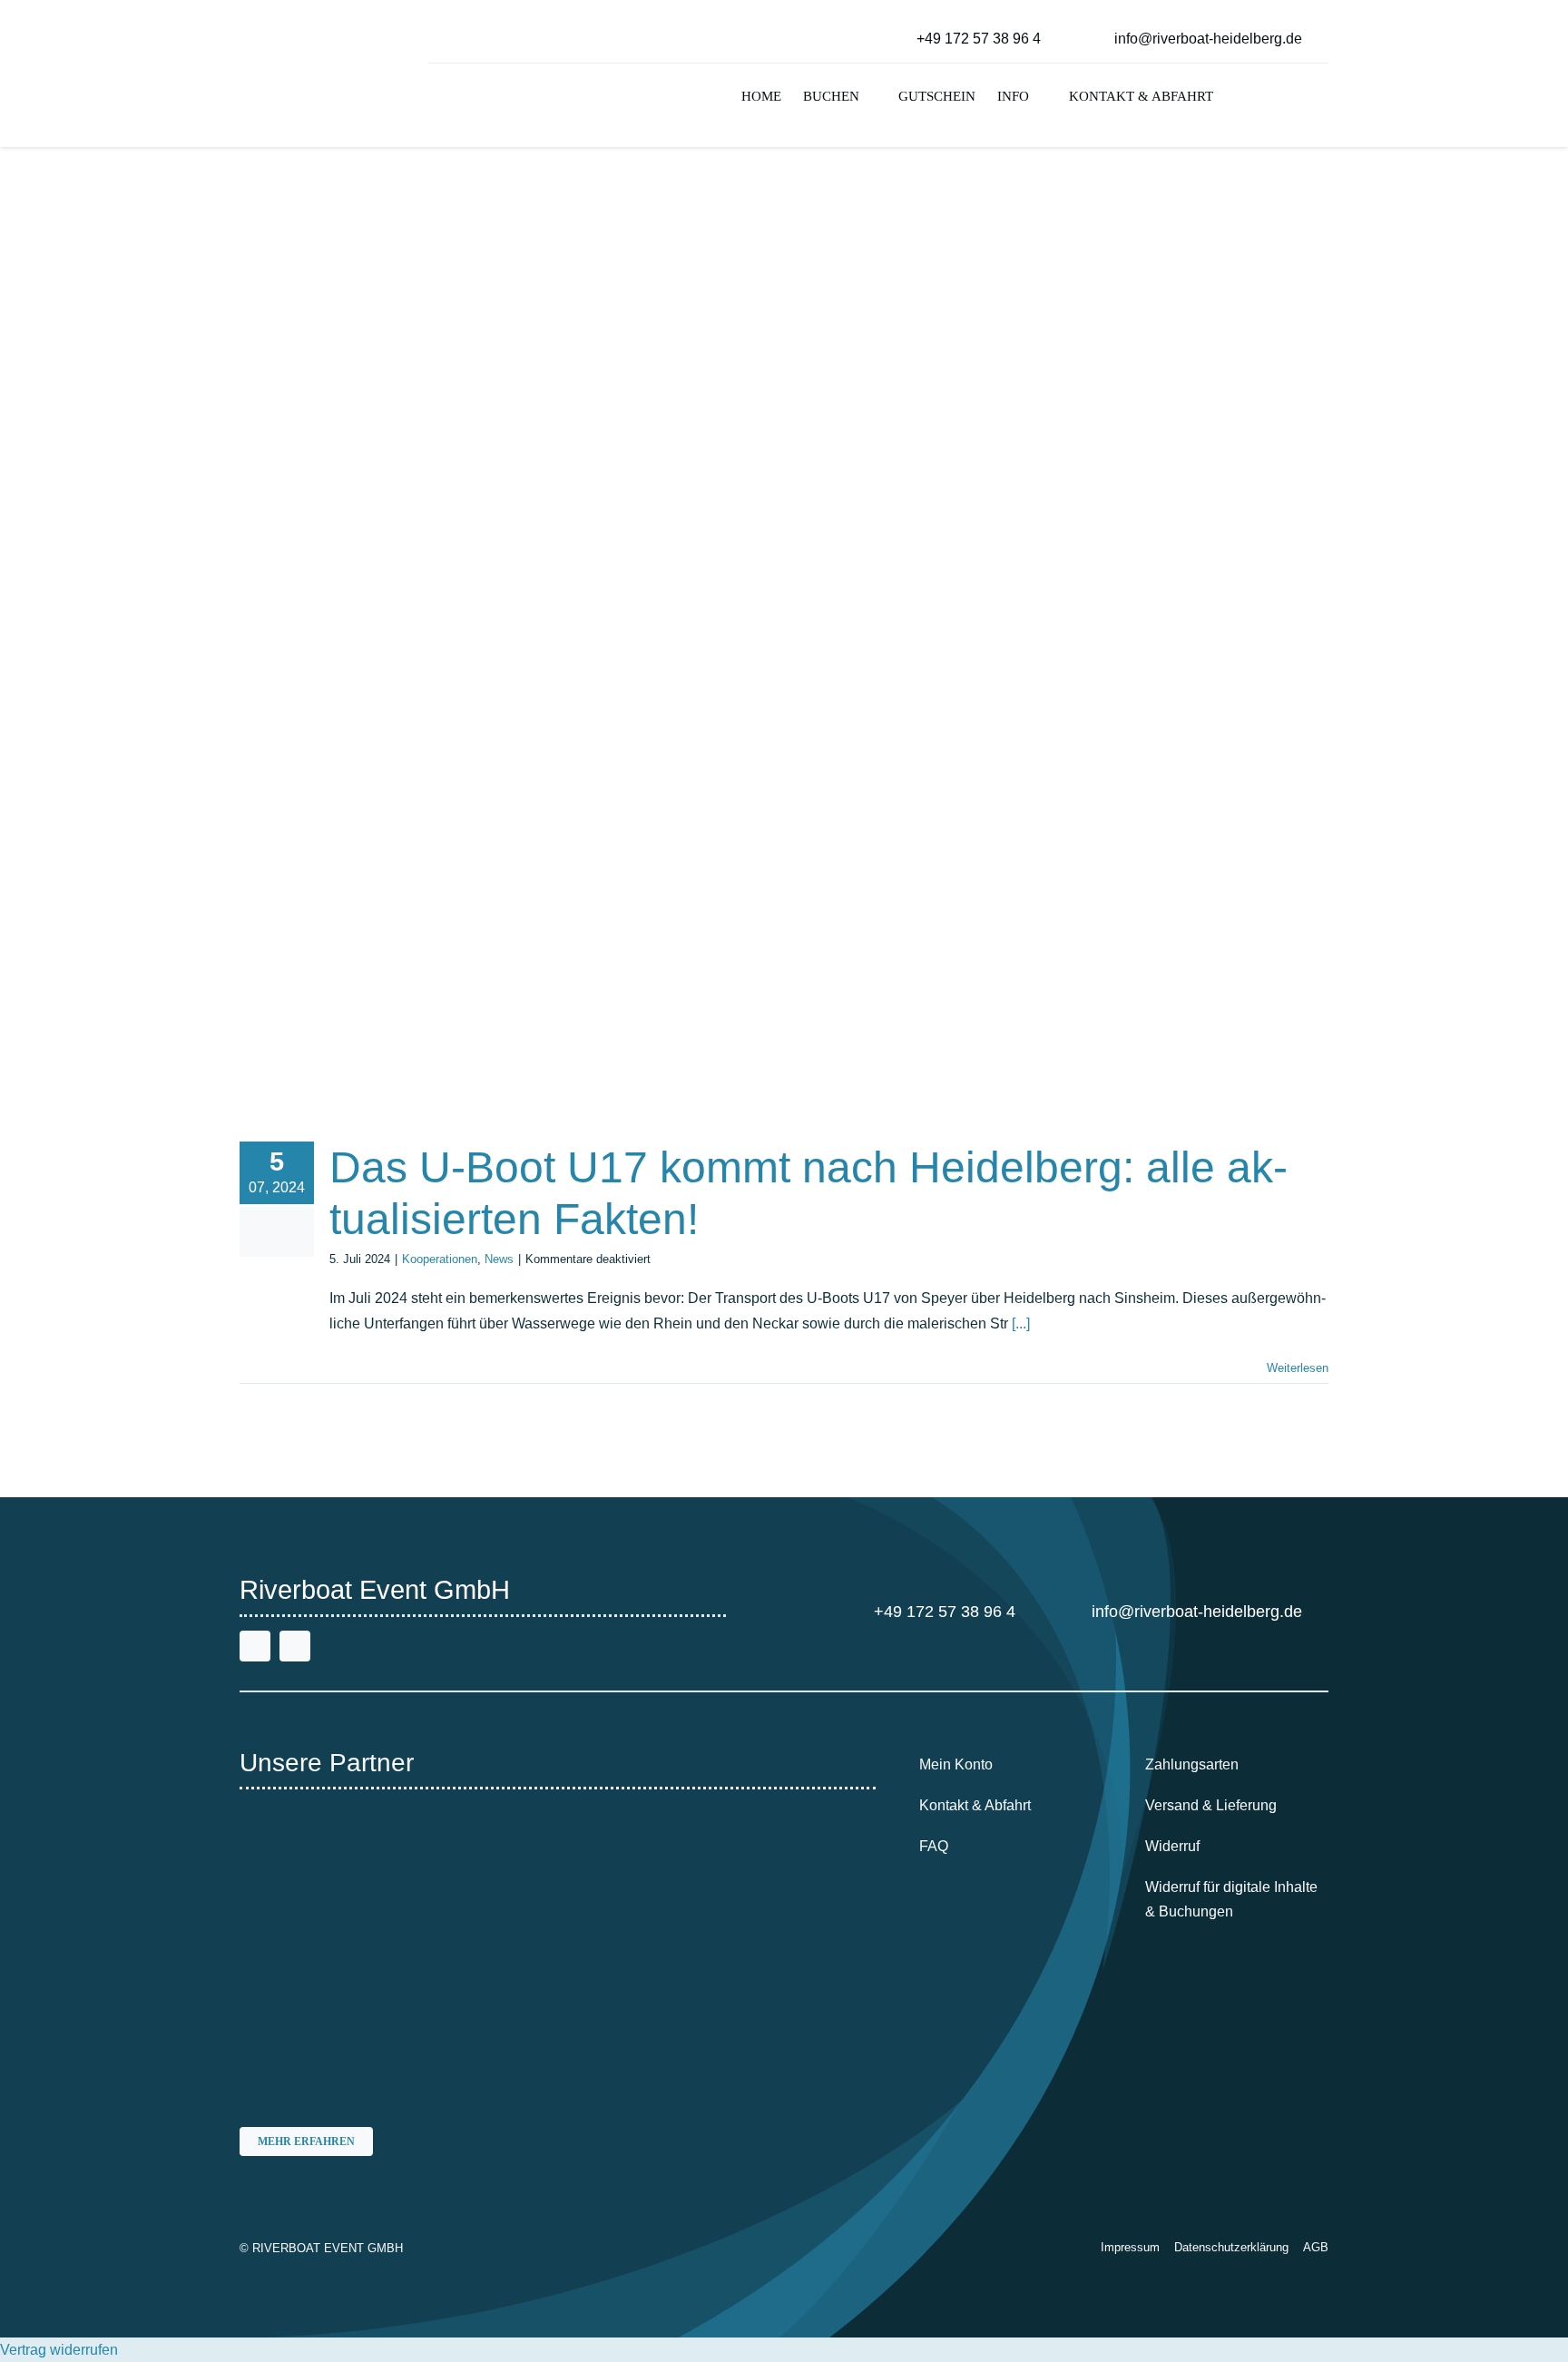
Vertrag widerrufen (59, 2350)
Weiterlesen (1298, 1368)
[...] (1021, 1323)
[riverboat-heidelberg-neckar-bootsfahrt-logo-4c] (296, 22)
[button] (1240, 98)
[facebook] (255, 1646)
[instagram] (295, 1646)
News (499, 1259)
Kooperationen (440, 1259)
